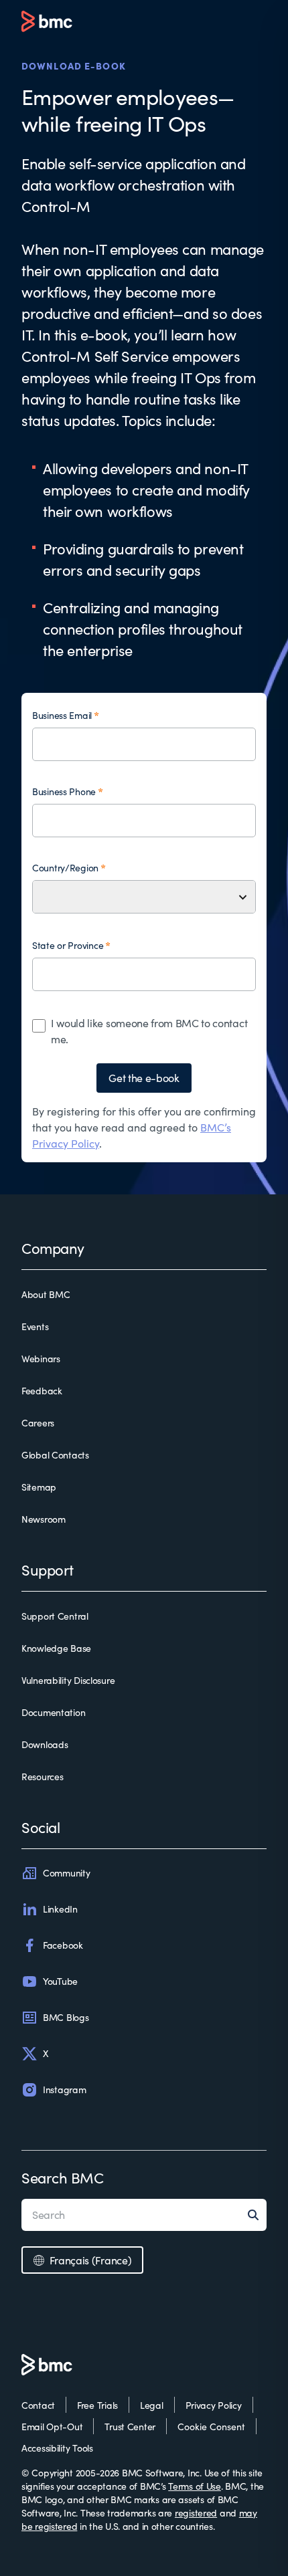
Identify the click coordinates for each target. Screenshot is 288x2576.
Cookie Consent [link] (211, 2427)
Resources (42, 1777)
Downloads (45, 1744)
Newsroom (44, 1519)
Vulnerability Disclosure (68, 1680)
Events (35, 1326)
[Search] (257, 2215)
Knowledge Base (56, 1648)
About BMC (46, 1294)
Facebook (63, 1945)
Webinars (41, 1359)
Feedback (42, 1391)
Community (66, 1873)
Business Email (62, 715)
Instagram (64, 2089)
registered (196, 2513)
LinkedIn (60, 1909)
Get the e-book (144, 1078)
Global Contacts (55, 1455)
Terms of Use (195, 2486)
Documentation (53, 1712)
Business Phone (64, 791)
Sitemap (39, 1487)
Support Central (55, 1616)
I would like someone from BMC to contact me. (149, 1031)
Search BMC (63, 2177)
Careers (38, 1423)
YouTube (60, 1981)
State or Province (68, 945)
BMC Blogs (66, 2017)
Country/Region (65, 868)
